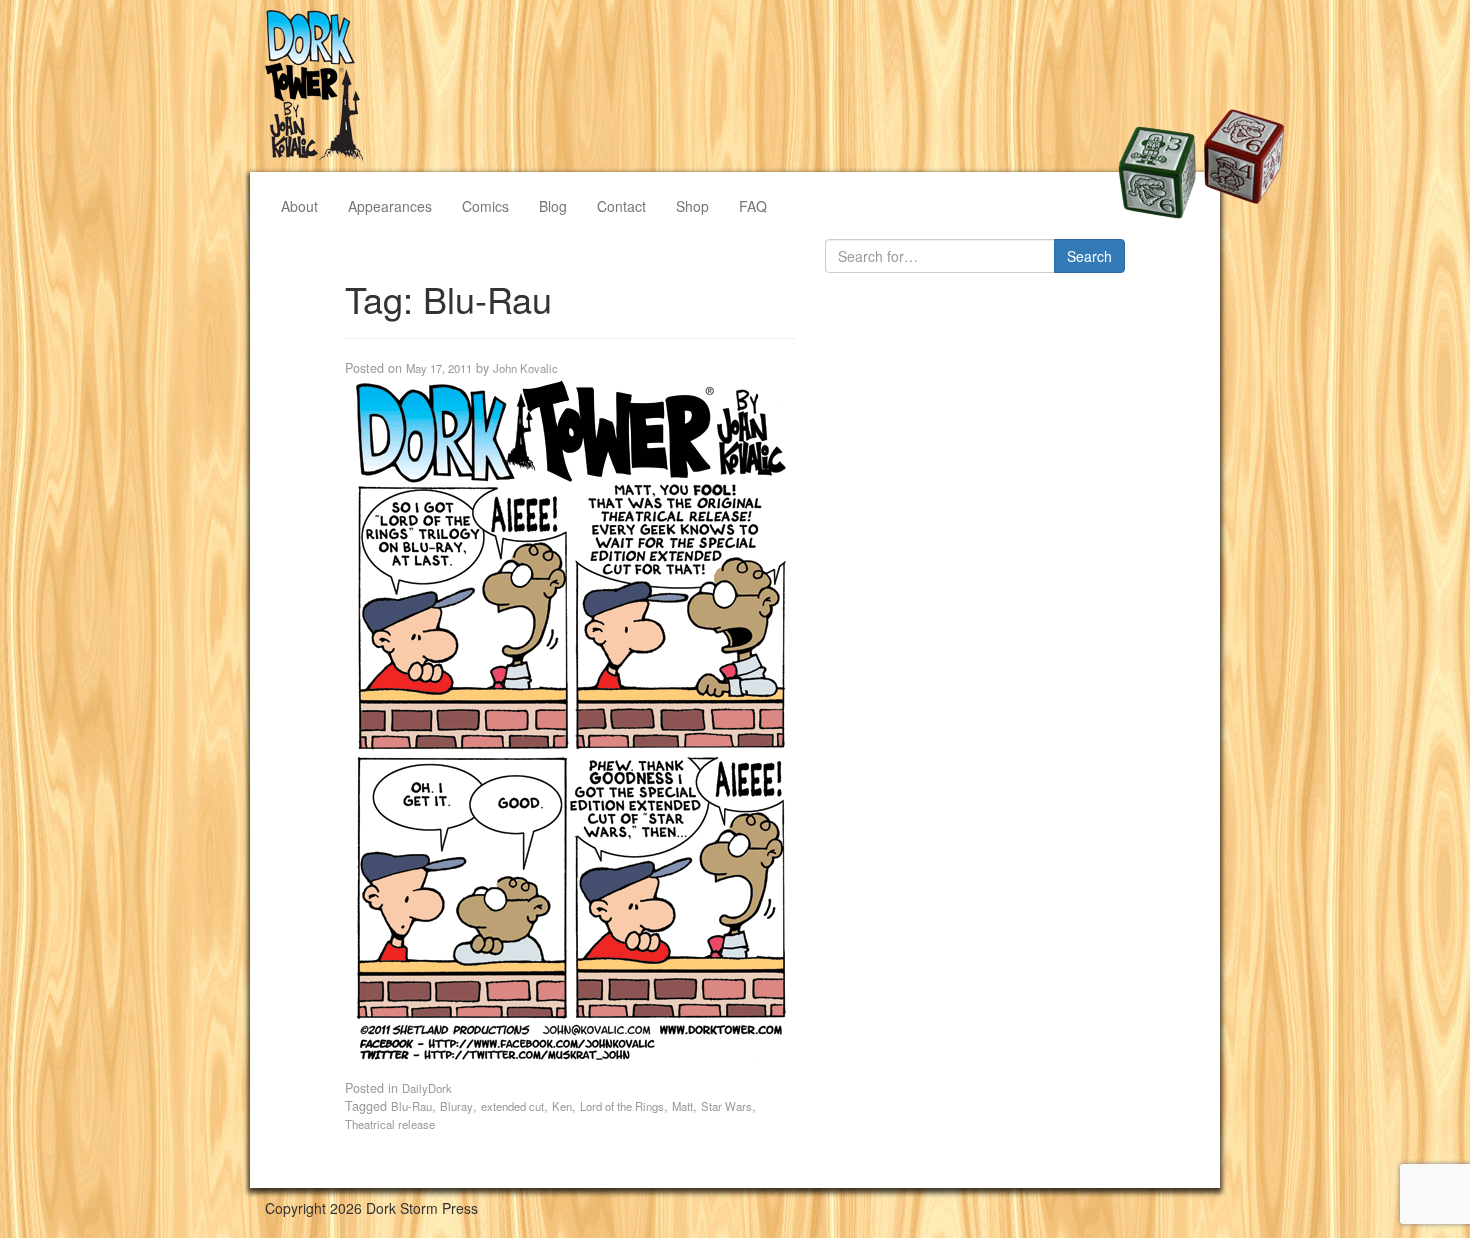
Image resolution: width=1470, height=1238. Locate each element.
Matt (682, 1106)
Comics (485, 206)
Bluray (456, 1106)
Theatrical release (390, 1124)
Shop (692, 206)
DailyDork (427, 1088)
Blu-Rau (411, 1106)
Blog (553, 206)
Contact (621, 206)
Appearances (390, 206)
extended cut (512, 1106)
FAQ (753, 206)
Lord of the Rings (622, 1106)
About (299, 206)
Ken (562, 1106)
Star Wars (726, 1106)
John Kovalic (525, 368)
